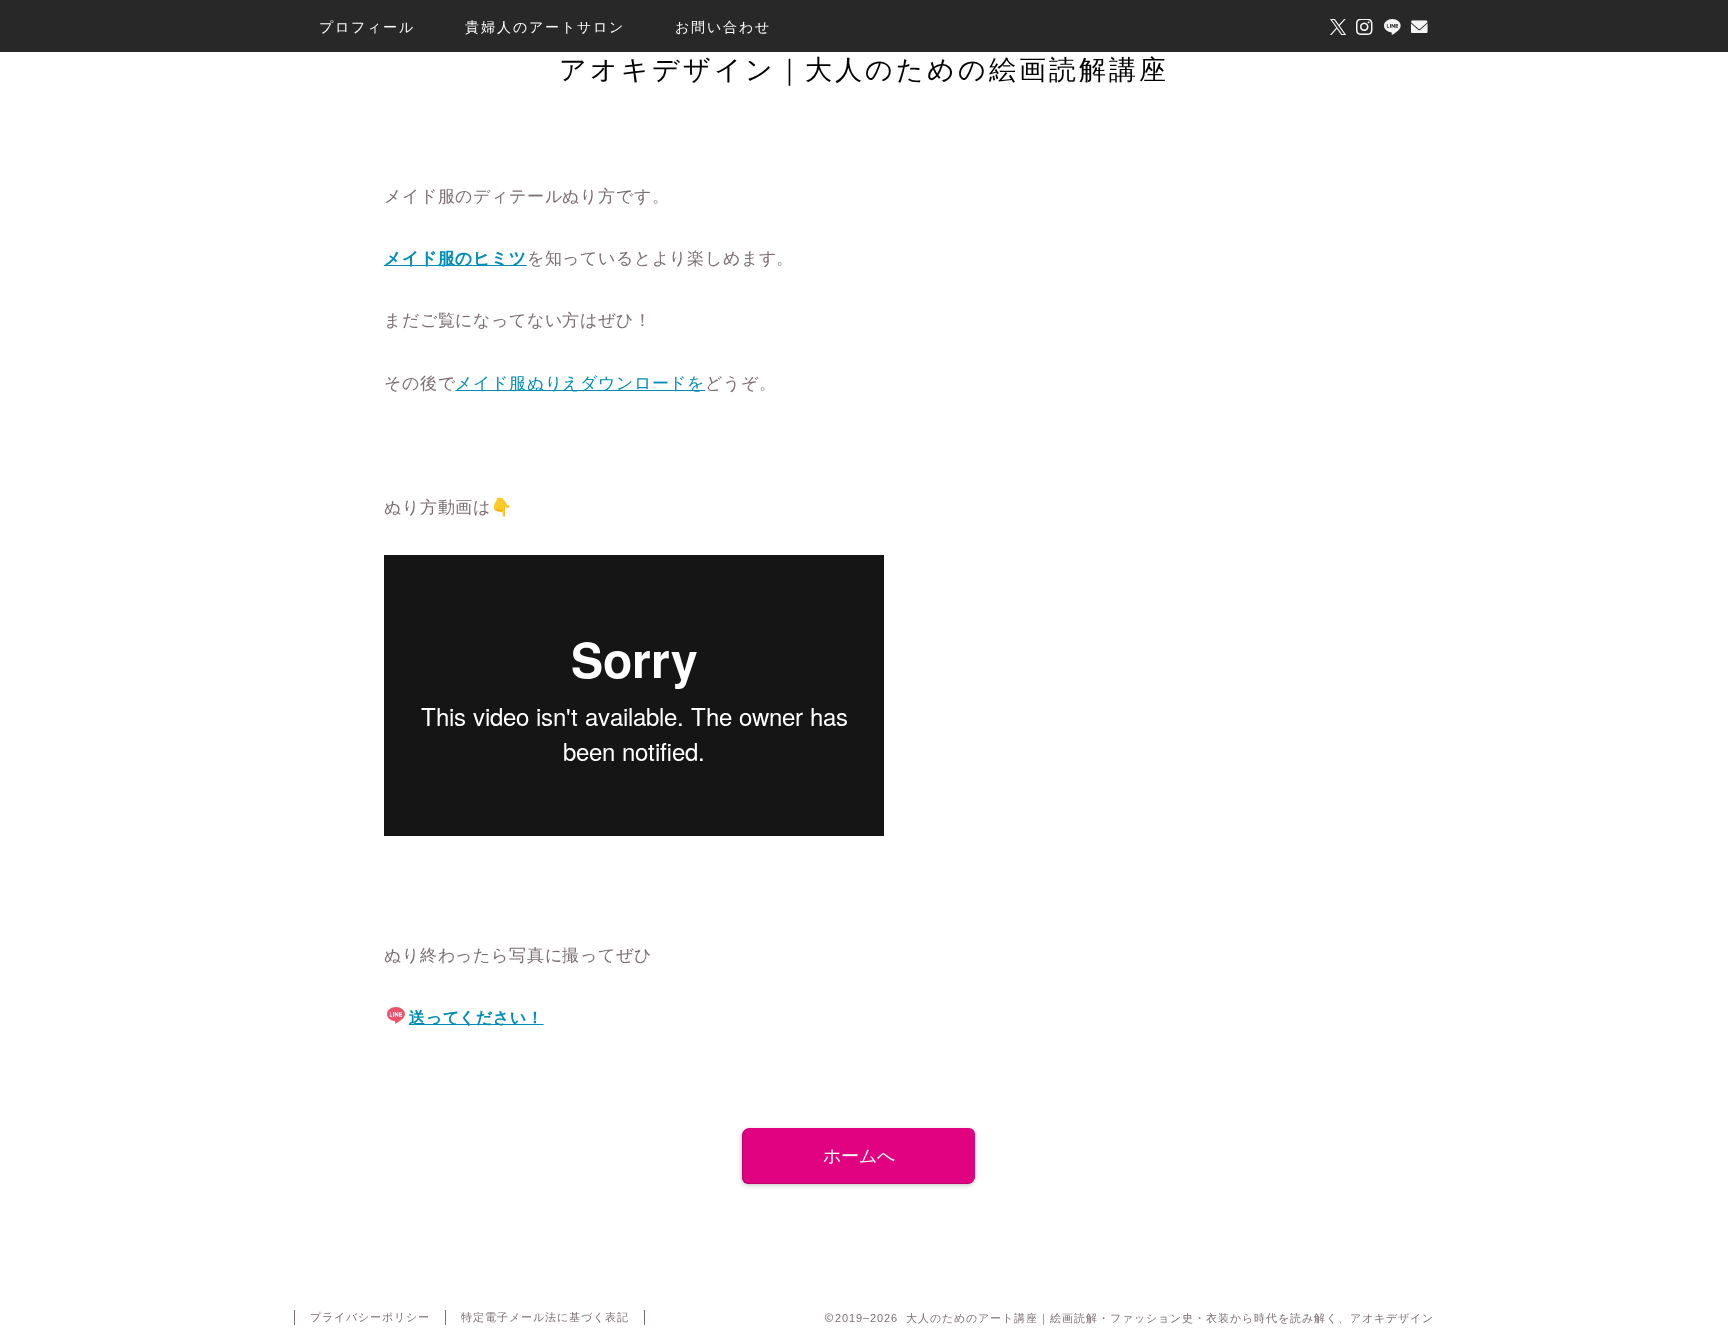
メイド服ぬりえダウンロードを (580, 383)
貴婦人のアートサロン (545, 27)
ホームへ (859, 1156)
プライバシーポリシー (370, 1317)
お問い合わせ (723, 27)
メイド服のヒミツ (455, 258)
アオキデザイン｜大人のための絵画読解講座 (864, 69)
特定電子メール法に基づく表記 (545, 1317)
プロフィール (367, 27)
